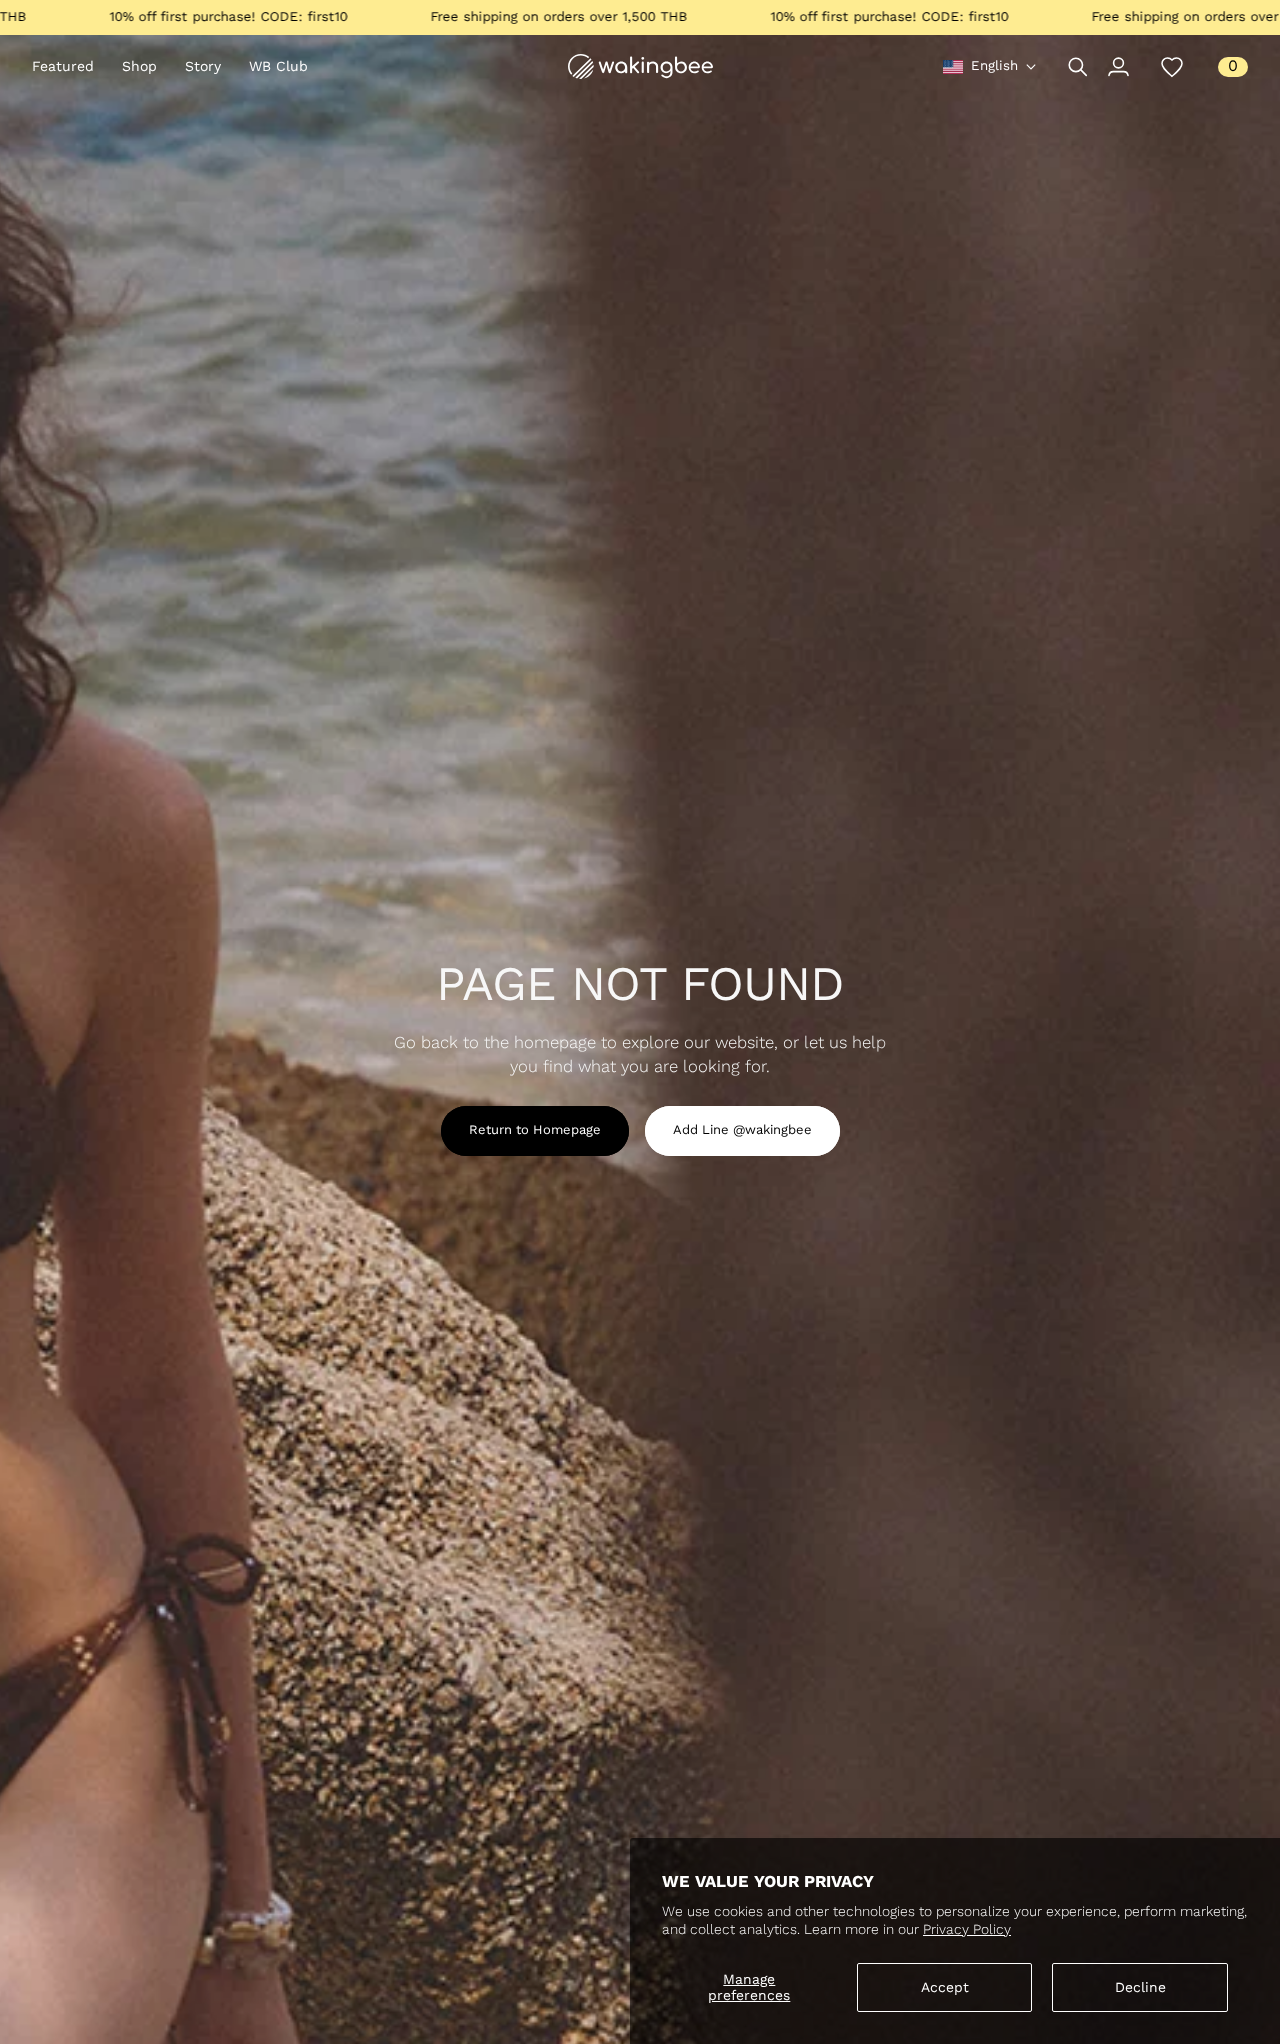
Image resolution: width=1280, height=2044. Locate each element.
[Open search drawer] (1078, 67)
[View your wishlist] (1172, 67)
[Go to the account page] (1118, 67)
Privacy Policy (967, 1929)
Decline (1140, 1987)
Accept (945, 1987)
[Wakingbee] (640, 67)
